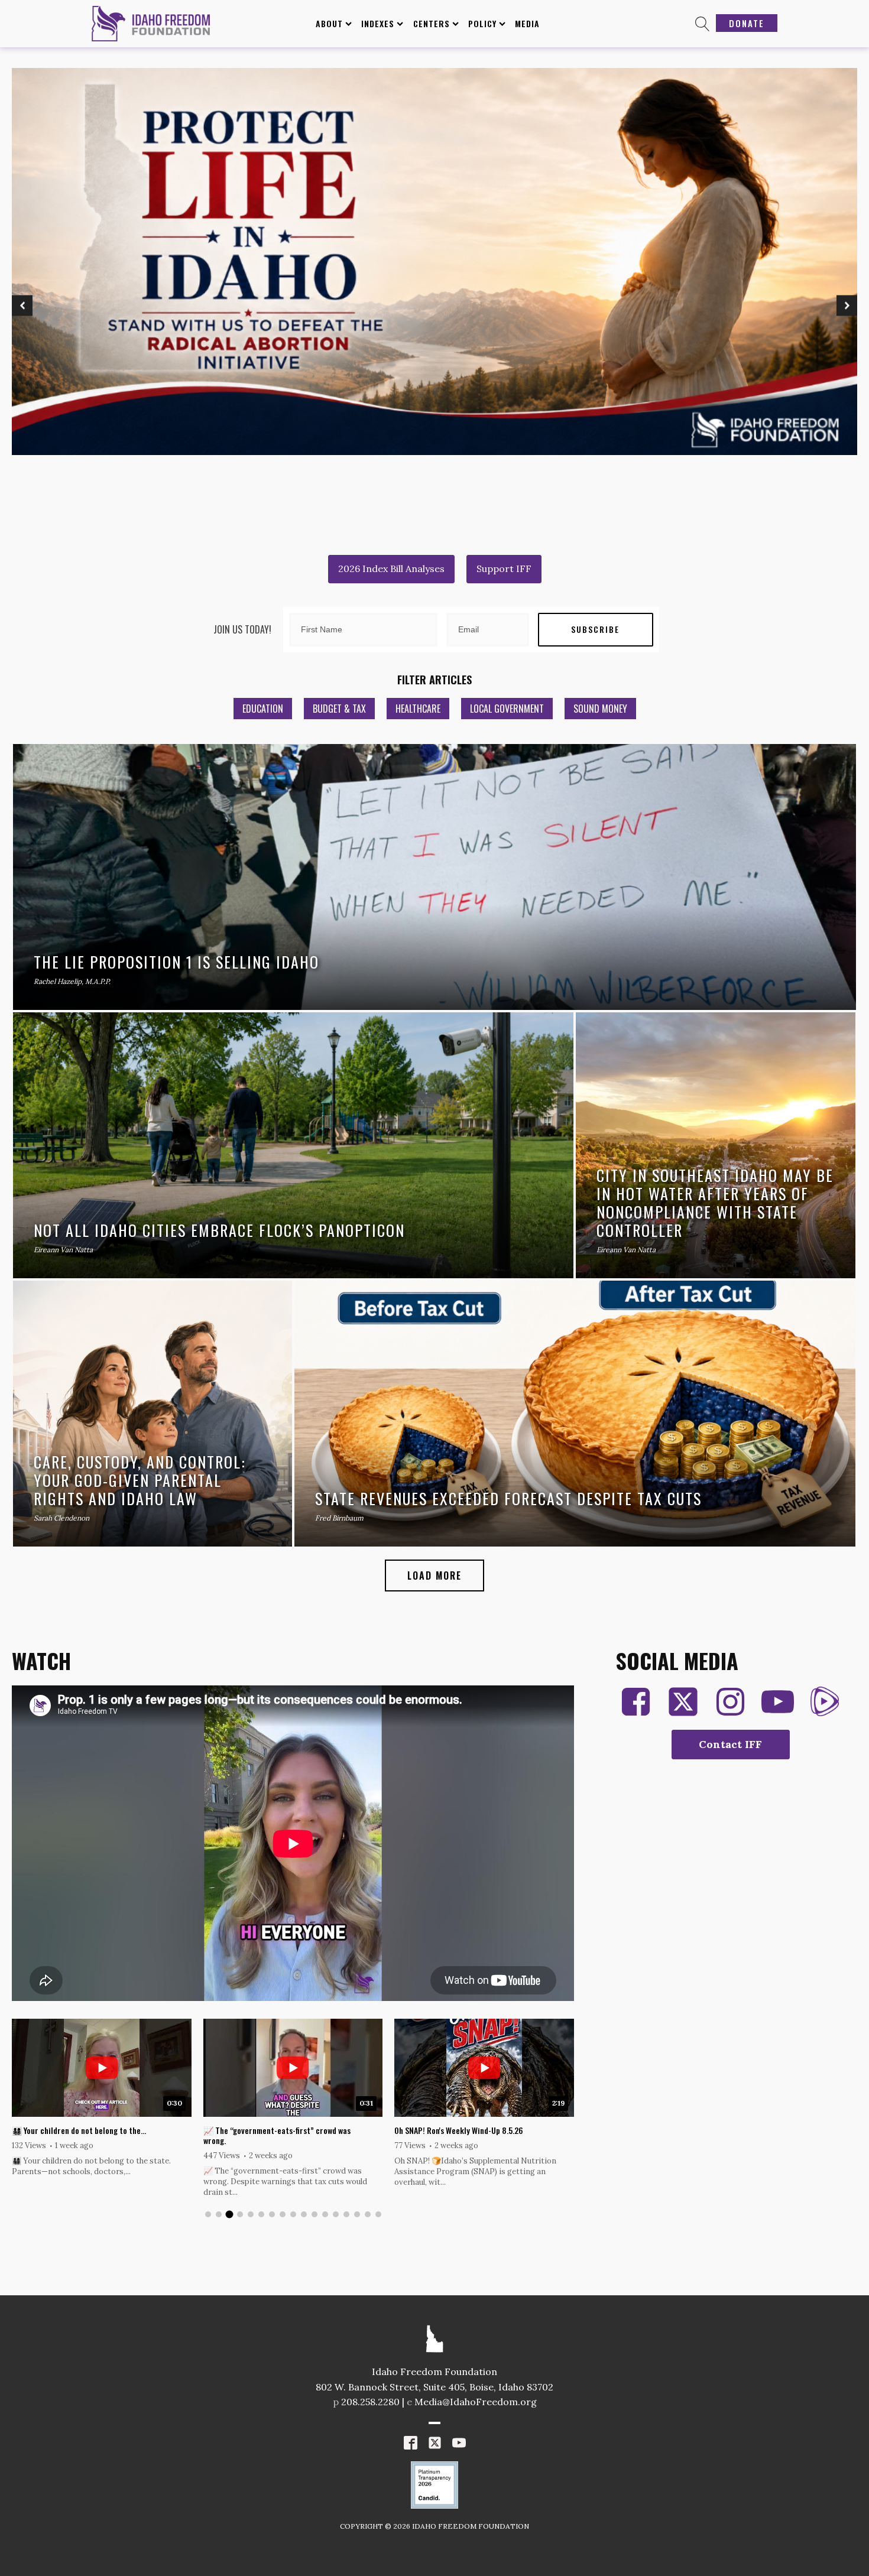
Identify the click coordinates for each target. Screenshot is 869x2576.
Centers (432, 23)
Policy (482, 23)
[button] (22, 306)
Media (527, 23)
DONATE (747, 23)
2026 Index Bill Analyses (391, 569)
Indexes (378, 23)
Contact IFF (730, 1744)
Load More (434, 1576)
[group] (102, 2103)
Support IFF (504, 569)
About (329, 23)
